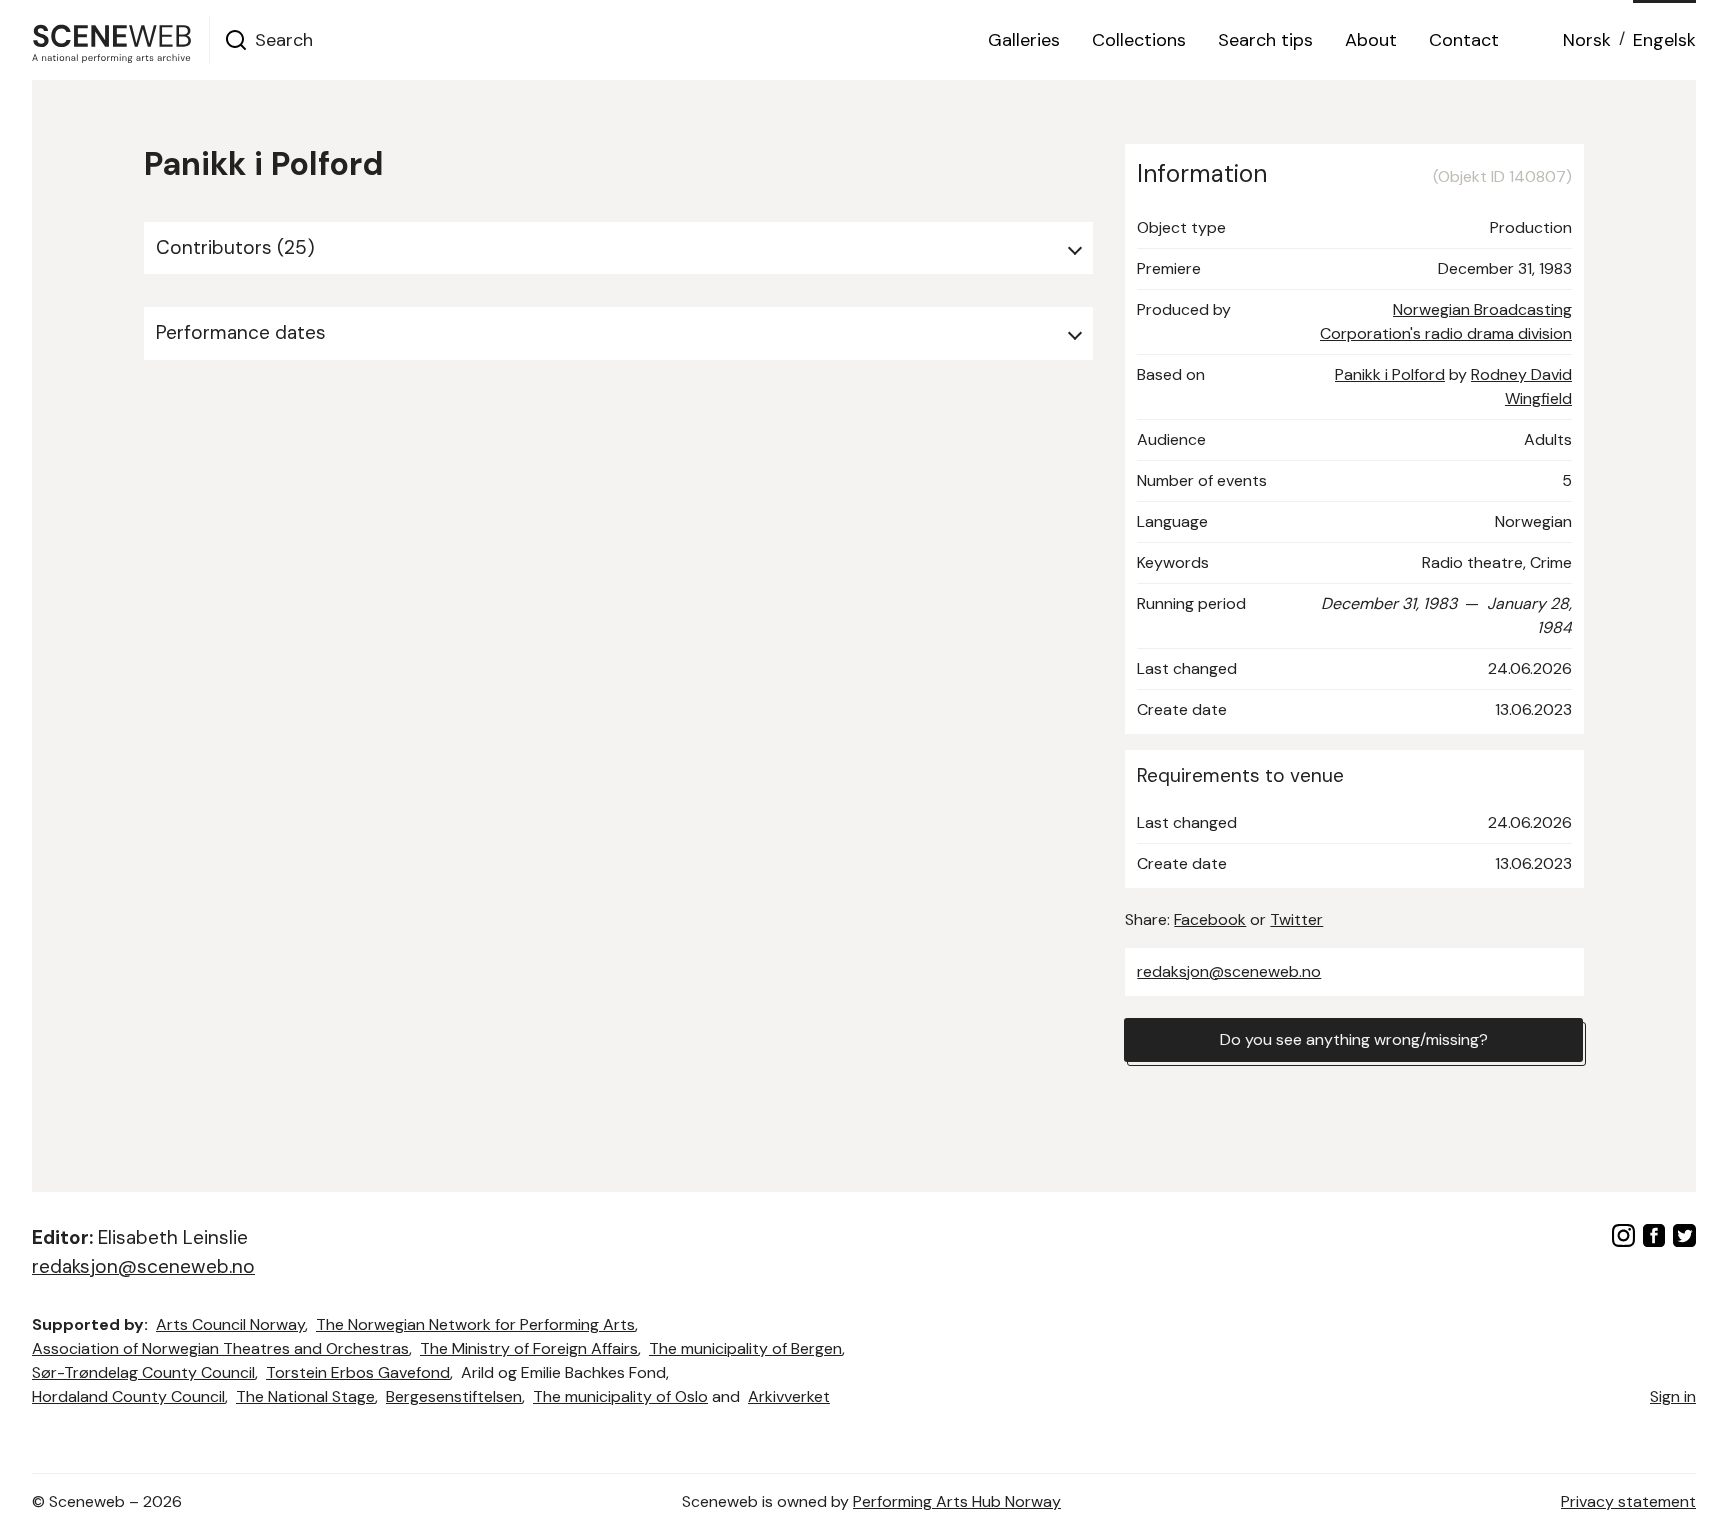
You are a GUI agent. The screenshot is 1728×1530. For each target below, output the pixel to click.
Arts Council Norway (230, 1324)
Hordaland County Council (128, 1396)
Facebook (1210, 919)
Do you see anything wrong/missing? (1354, 1039)
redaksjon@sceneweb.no (1229, 971)
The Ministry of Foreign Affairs (529, 1348)
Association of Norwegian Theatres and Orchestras (220, 1348)
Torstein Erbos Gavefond (358, 1372)
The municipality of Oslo (620, 1396)
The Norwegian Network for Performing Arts (475, 1324)
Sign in (1673, 1396)
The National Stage (305, 1396)
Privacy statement (1628, 1501)
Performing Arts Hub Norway (957, 1501)
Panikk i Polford (1390, 374)
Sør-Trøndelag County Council (143, 1372)
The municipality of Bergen (745, 1348)
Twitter (1296, 919)
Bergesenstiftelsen (454, 1396)
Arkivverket (789, 1396)
